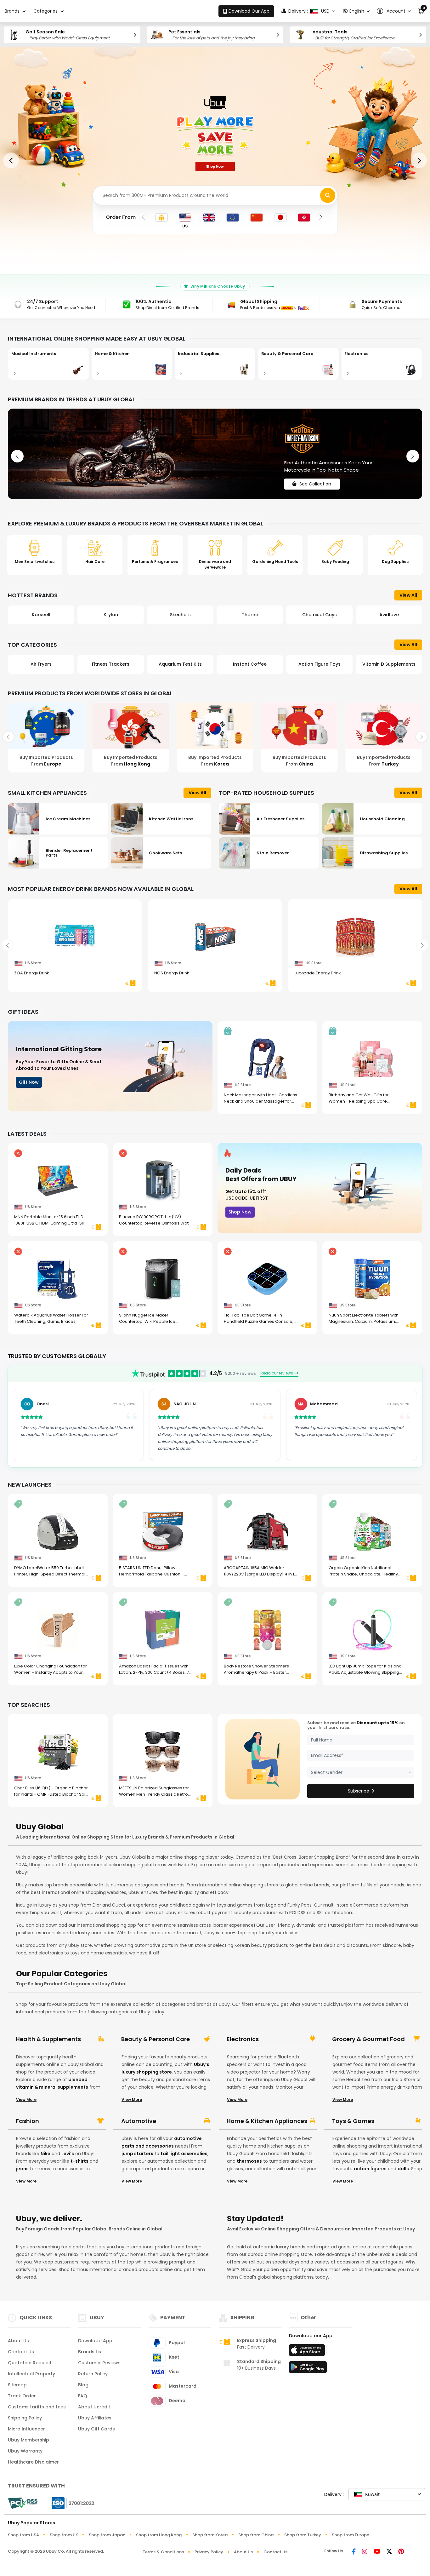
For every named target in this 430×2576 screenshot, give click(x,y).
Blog (83, 2385)
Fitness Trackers (41, 664)
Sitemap (17, 2385)
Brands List (91, 2352)
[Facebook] (354, 2552)
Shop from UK (64, 2535)
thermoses (249, 2161)
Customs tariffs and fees (37, 2407)
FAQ (83, 2396)
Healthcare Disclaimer (33, 2462)
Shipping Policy (25, 2418)
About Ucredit (94, 2407)
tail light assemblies (184, 2154)
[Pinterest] (401, 2552)
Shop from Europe (351, 2535)
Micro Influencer (26, 2429)
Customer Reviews (99, 2363)
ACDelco (389, 615)
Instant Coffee (180, 664)
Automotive (139, 2121)
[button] (394, 11)
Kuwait (372, 2494)
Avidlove (320, 615)
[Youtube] (377, 2552)
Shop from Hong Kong (159, 2535)
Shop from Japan (107, 2535)
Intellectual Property (31, 2374)
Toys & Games (353, 2121)
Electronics (243, 2039)
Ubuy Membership (28, 2440)
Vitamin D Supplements (319, 664)
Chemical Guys (250, 615)
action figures (370, 2169)
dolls (403, 2169)
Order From (121, 217)
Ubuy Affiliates (95, 2418)
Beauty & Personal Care (156, 2039)
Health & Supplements (48, 2039)
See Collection (315, 479)
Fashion (27, 2121)
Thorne (180, 615)
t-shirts (79, 2161)
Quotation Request (30, 2363)
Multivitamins (389, 664)
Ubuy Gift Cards (96, 2429)
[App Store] (308, 2352)
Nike (45, 2154)
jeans (22, 2169)
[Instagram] (365, 2552)
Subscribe (359, 1791)
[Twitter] (389, 2552)
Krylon (41, 615)
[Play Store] (308, 2369)
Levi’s (68, 2154)
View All (408, 595)
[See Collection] (215, 454)
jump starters (137, 2154)
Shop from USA (23, 2535)
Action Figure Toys (250, 664)
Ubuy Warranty (25, 2451)
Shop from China (256, 2535)
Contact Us (21, 2352)
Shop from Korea (210, 2535)
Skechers (111, 615)
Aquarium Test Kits (111, 664)
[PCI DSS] (23, 2503)
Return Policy (93, 2374)
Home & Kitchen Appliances (267, 2121)
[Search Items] (328, 195)
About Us (18, 2341)
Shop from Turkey (303, 2535)
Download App (95, 2341)
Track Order (22, 2396)
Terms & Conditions (163, 2552)
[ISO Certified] (70, 2503)
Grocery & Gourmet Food (368, 2039)
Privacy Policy (209, 2552)
